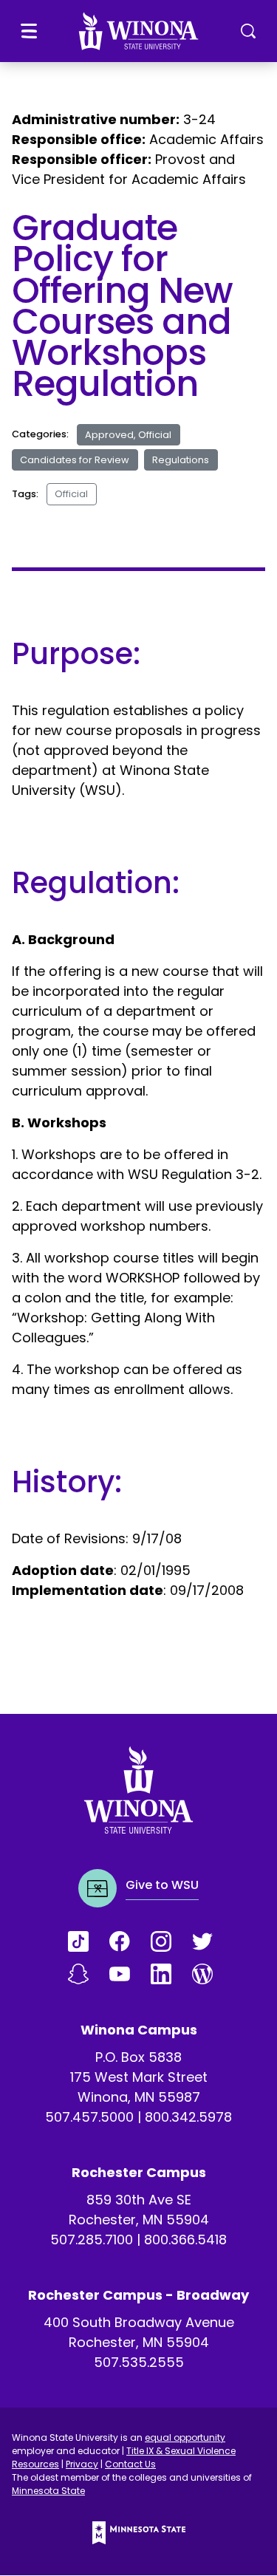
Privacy (82, 2464)
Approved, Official (128, 435)
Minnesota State (48, 2491)
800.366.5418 (185, 2240)
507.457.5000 (89, 2117)
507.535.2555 (139, 2362)
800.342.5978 (188, 2117)
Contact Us (130, 2464)
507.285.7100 (92, 2240)
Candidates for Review (75, 460)
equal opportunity (185, 2437)
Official (71, 494)
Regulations (181, 460)
